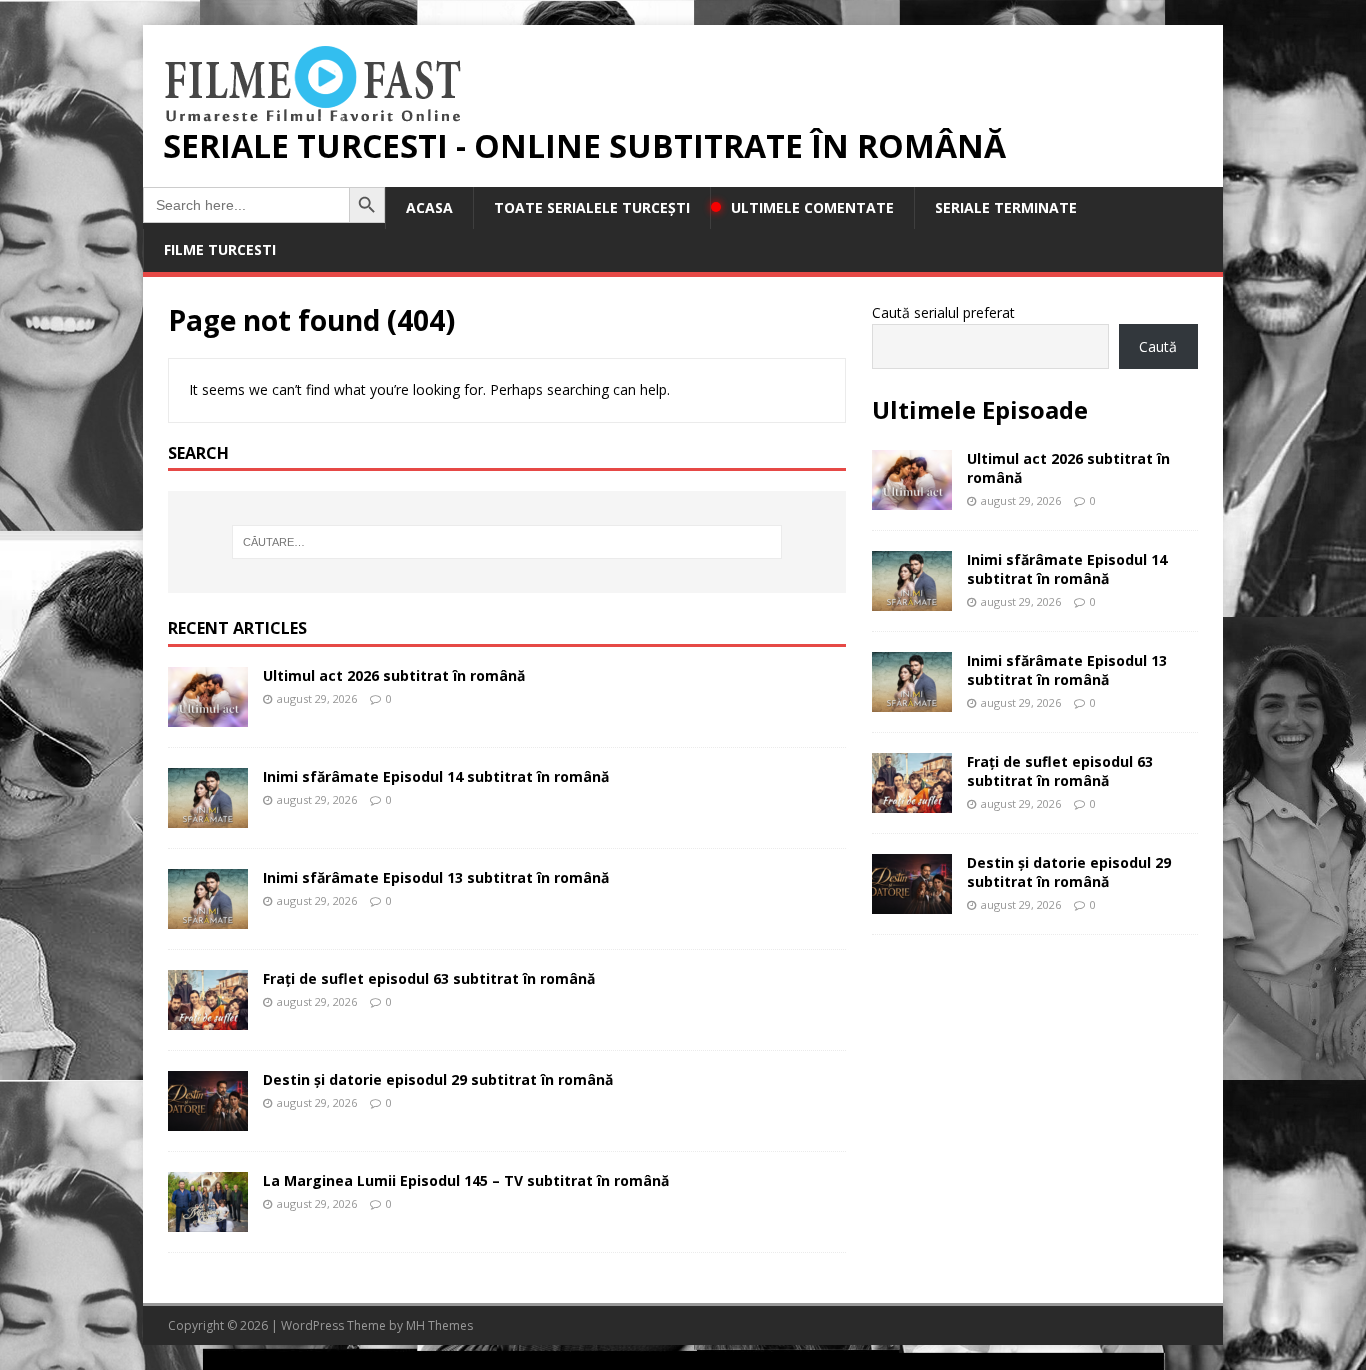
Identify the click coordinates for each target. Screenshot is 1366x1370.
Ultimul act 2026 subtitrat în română (394, 675)
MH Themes (439, 1325)
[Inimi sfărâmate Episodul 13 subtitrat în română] (208, 917)
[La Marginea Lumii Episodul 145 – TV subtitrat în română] (208, 1220)
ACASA (429, 207)
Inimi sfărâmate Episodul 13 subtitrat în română (436, 877)
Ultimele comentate (812, 207)
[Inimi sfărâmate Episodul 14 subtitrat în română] (208, 816)
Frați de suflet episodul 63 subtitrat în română (429, 978)
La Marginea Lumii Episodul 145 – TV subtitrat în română (466, 1180)
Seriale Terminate (1006, 207)
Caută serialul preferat (943, 312)
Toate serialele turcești (592, 207)
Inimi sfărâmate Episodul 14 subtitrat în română (436, 776)
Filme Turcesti (220, 249)
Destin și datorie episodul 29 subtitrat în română (438, 1079)
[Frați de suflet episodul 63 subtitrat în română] (208, 1018)
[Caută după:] (507, 542)
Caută (1158, 346)
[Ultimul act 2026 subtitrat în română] (208, 715)
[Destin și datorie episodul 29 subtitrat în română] (208, 1119)
